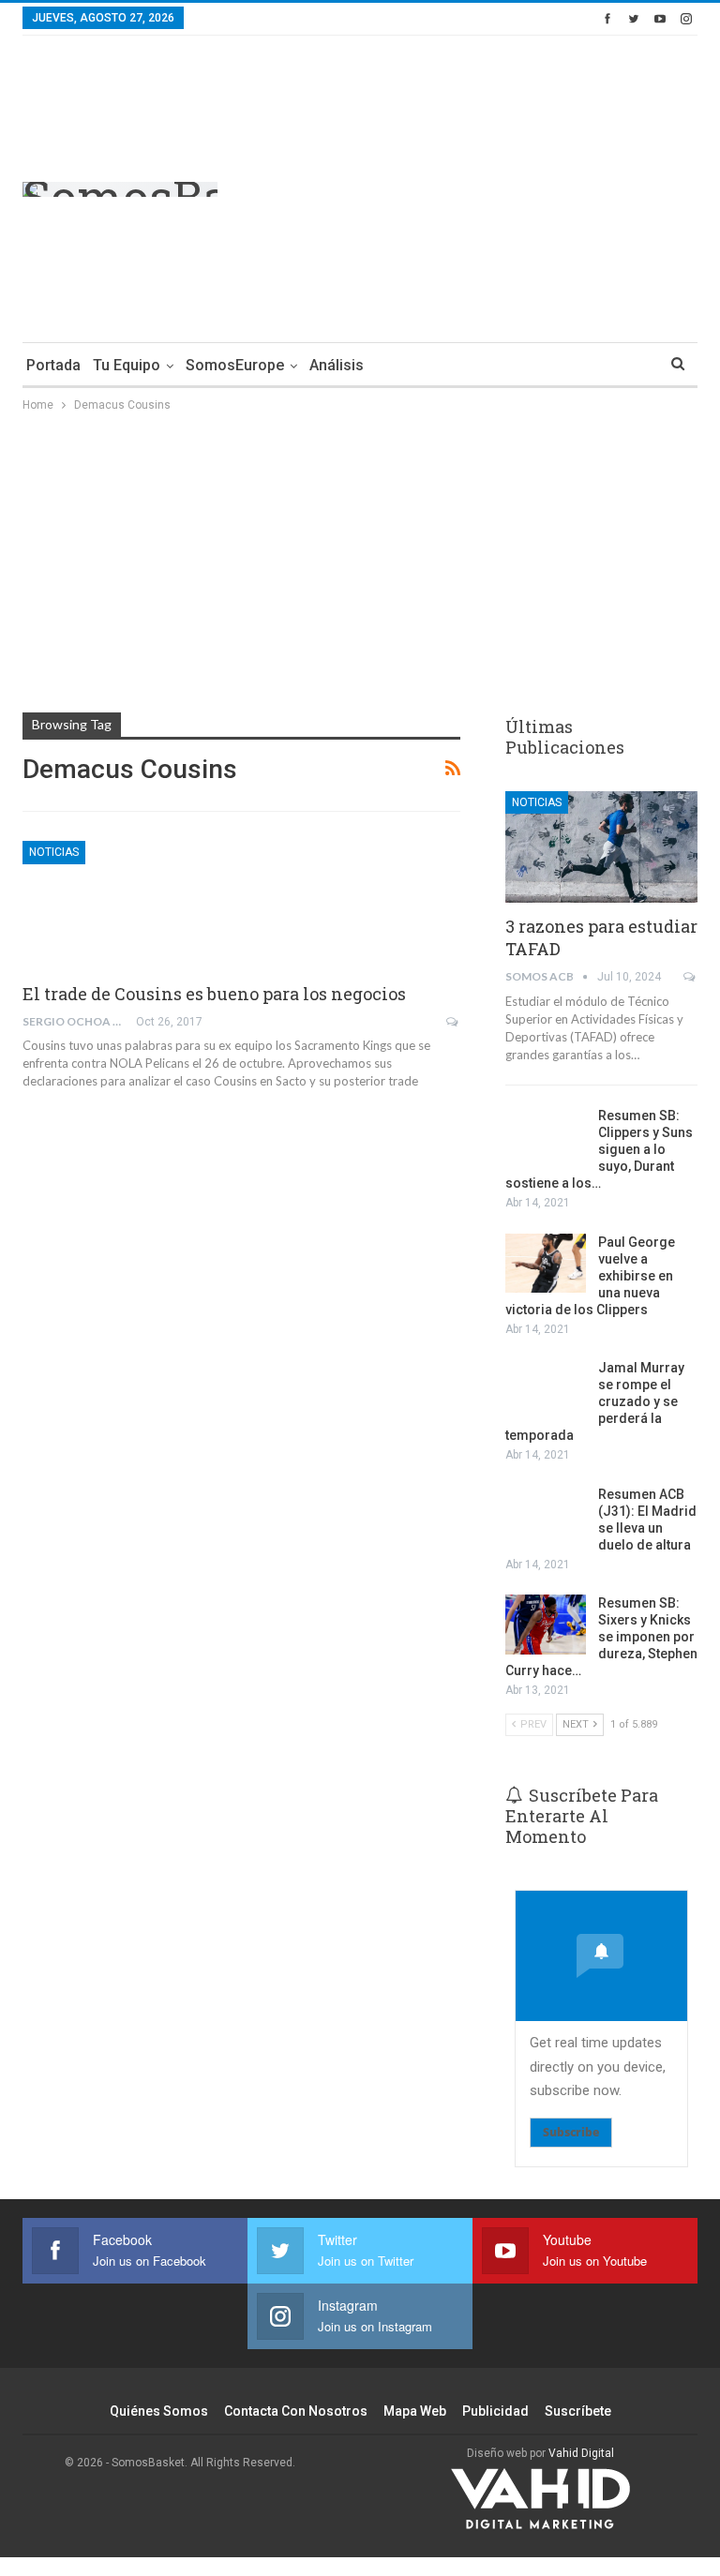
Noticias (54, 852)
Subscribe (571, 2132)
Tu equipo (127, 365)
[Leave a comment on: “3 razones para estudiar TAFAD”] (690, 977)
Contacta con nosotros (296, 2411)
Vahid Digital (581, 2453)
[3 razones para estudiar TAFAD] (601, 847)
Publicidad (495, 2411)
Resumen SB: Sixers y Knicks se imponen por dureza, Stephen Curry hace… (601, 1637)
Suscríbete (578, 2411)
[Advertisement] (540, 186)
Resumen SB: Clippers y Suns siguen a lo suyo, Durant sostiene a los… (599, 1149)
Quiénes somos (159, 2411)
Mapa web (415, 2411)
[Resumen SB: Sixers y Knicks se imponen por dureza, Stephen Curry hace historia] (546, 1625)
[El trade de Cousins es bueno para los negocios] (121, 904)
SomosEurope (235, 365)
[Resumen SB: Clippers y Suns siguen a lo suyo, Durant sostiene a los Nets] (546, 1137)
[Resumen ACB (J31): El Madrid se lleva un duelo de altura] (546, 1516)
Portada (53, 365)
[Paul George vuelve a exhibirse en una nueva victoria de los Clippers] (546, 1264)
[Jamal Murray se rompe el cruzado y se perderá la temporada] (546, 1389)
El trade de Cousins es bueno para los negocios (214, 994)
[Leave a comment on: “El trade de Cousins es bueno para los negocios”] (453, 1022)
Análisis (337, 365)
